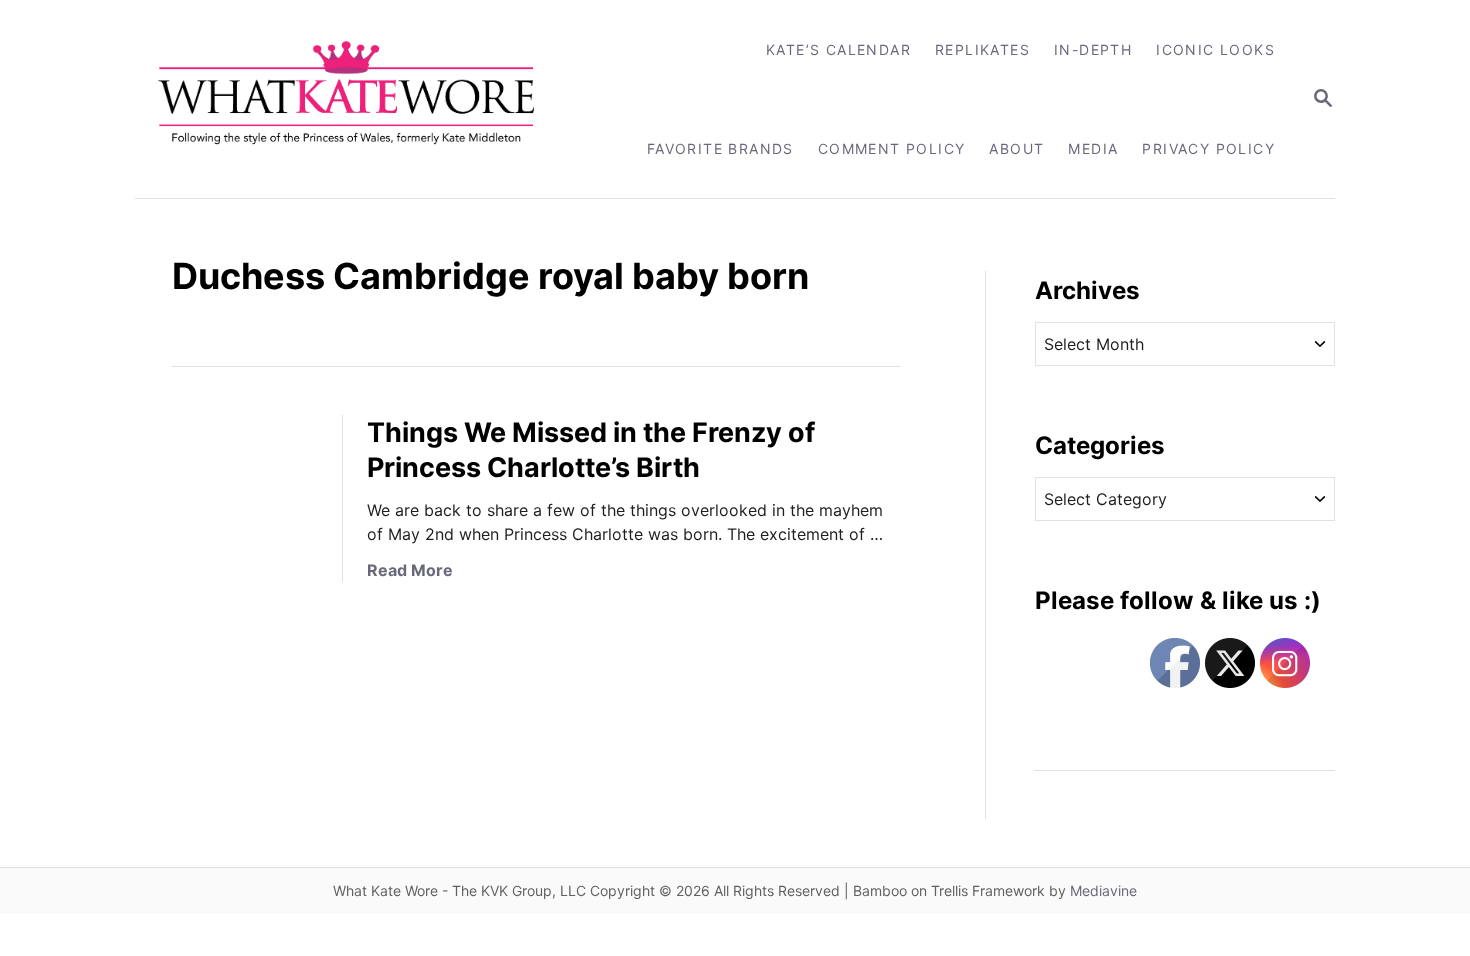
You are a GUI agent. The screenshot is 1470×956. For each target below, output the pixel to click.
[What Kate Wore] (359, 99)
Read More (410, 570)
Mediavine (1103, 890)
